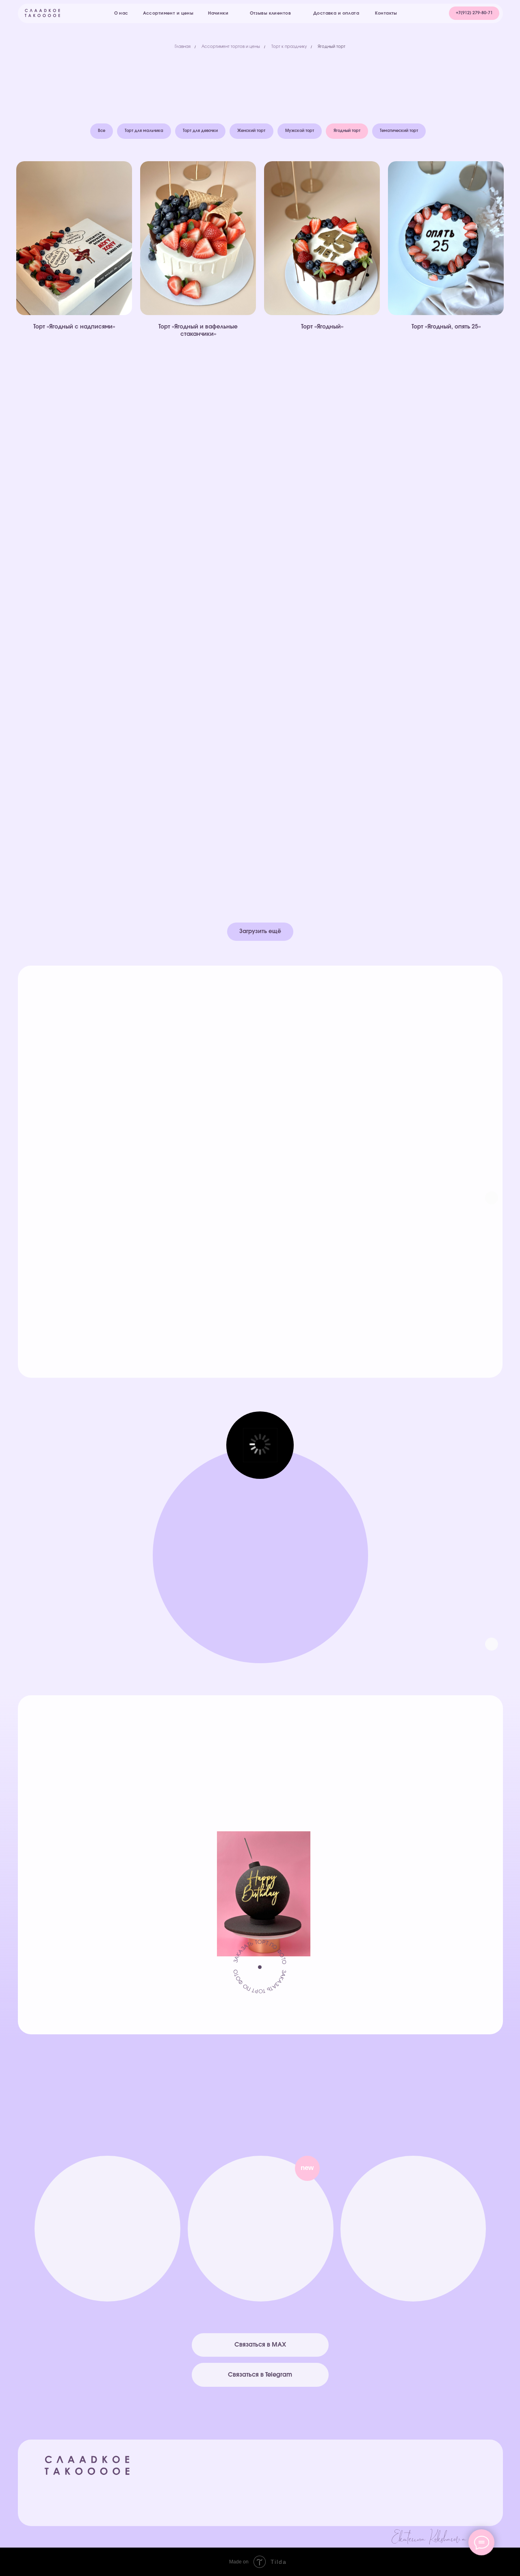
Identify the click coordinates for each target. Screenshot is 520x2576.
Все (102, 131)
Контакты (406, 2499)
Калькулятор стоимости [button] (343, 2507)
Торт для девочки (200, 131)
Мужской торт (300, 131)
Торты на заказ (331, 2483)
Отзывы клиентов (417, 2491)
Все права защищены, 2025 (84, 2487)
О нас (402, 2476)
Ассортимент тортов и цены (231, 47)
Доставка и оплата (421, 2483)
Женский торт (251, 131)
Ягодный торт (331, 47)
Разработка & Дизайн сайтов (350, 2538)
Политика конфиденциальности (435, 2507)
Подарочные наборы (340, 2499)
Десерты (322, 2491)
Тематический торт (399, 131)
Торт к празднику (289, 47)
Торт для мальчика (144, 131)
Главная (183, 47)
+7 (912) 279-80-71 (107, 2266)
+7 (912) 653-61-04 (414, 2266)
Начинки (322, 2475)
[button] (474, 13)
